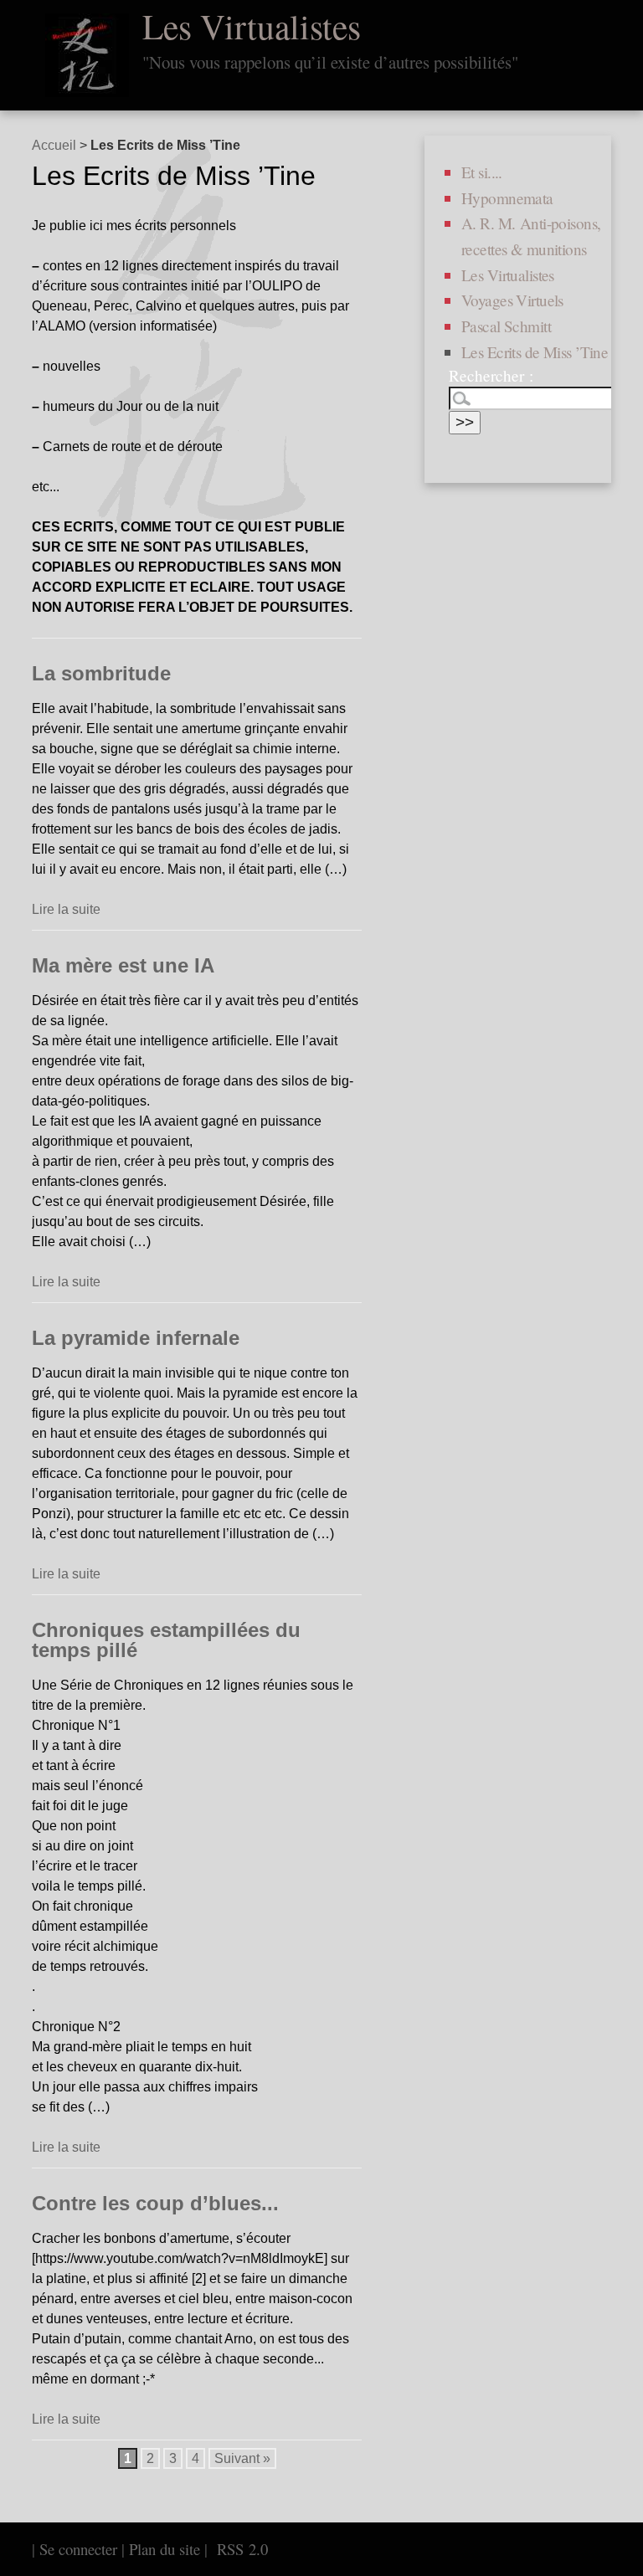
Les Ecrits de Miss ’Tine (535, 352)
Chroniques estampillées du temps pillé (166, 1640)
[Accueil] (87, 55)
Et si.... (482, 172)
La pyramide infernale (136, 1338)
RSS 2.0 (240, 2549)
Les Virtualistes (252, 26)
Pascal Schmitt (506, 326)
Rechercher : (491, 376)
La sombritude (101, 673)
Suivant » (242, 2458)
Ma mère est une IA (123, 965)
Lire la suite (66, 909)
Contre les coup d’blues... (155, 2203)
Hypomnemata (507, 198)
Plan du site (165, 2549)
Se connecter (78, 2549)
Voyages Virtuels (512, 300)
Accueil (54, 145)
